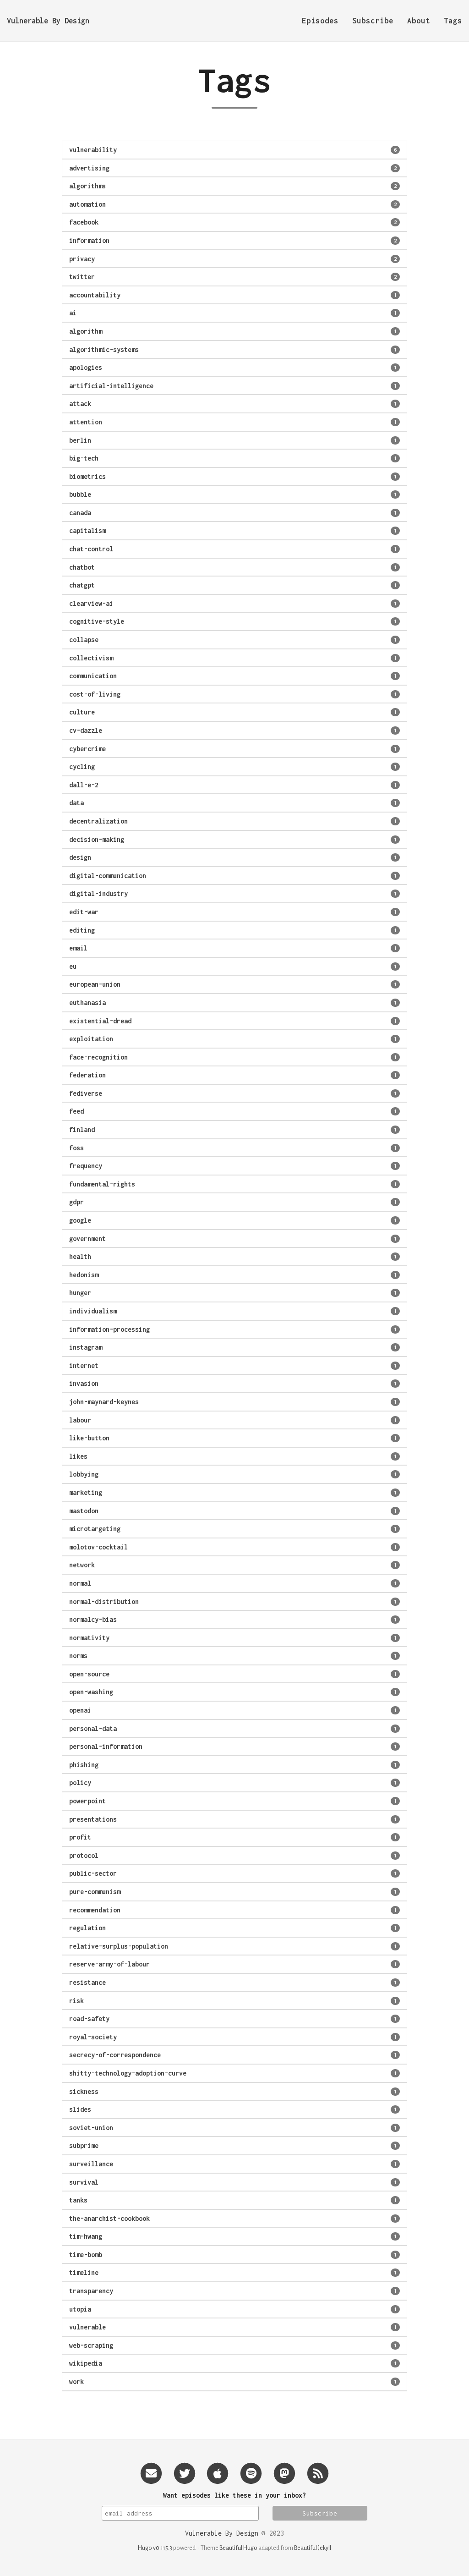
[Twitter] (185, 2473)
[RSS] (318, 2473)
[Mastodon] (284, 2473)
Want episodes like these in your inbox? (234, 2495)
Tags (453, 21)
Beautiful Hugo (238, 2548)
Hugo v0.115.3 (155, 2548)
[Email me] (151, 2473)
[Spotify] (251, 2473)
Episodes (320, 21)
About (419, 21)
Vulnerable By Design (48, 21)
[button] (234, 150)
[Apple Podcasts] (218, 2473)
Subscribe (373, 21)
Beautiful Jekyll (313, 2548)
